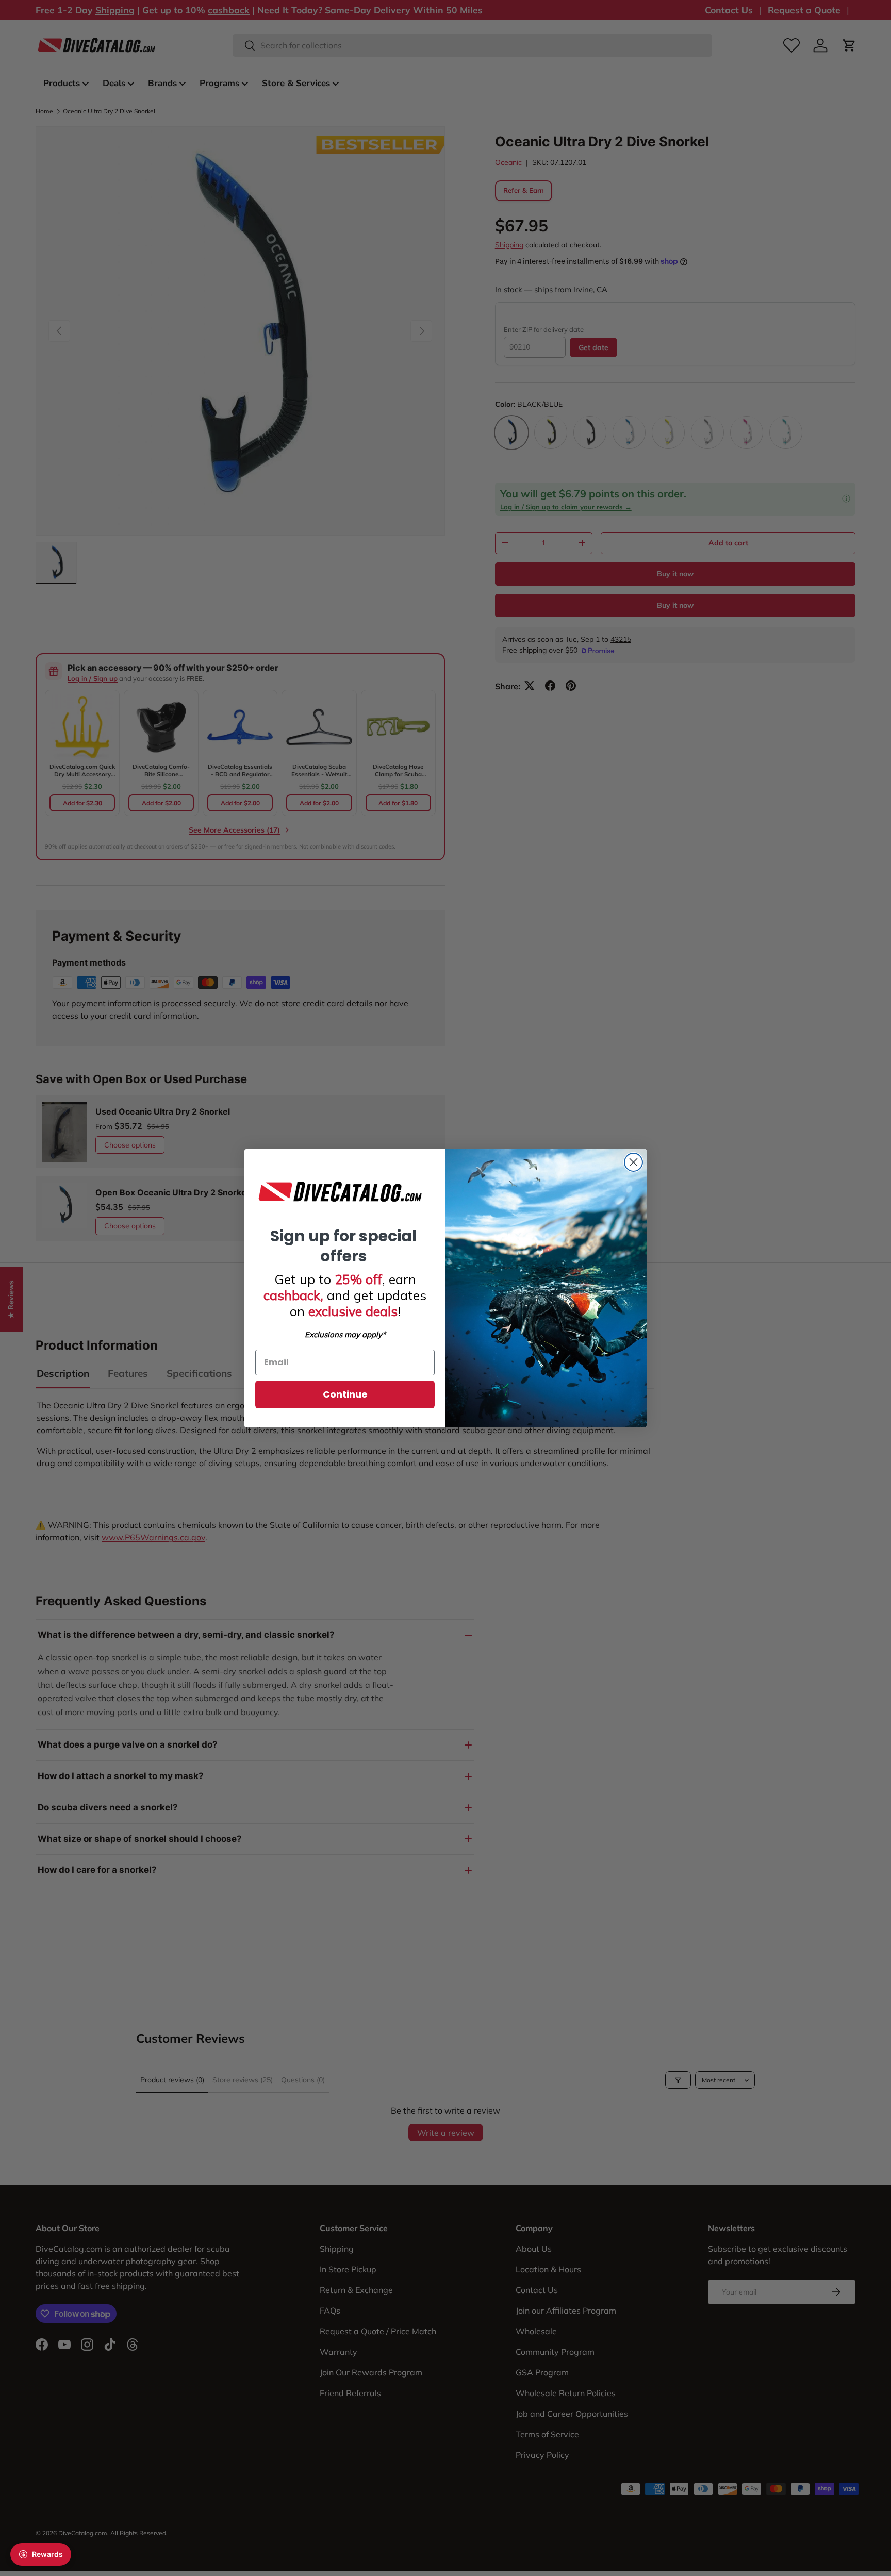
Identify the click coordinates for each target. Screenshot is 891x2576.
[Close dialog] (633, 1162)
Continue (345, 1394)
